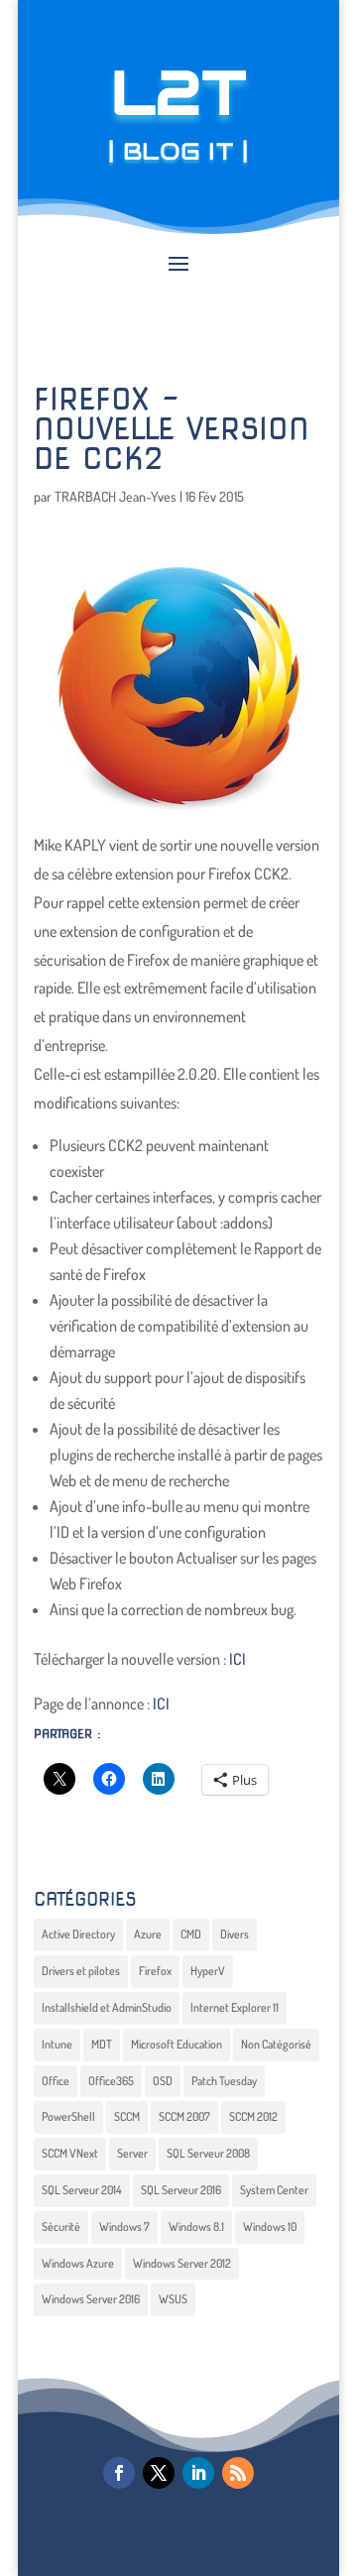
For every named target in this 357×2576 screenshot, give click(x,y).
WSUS (173, 2299)
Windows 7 (124, 2226)
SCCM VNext (70, 2153)
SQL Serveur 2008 (208, 2153)
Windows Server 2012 (182, 2263)
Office (56, 2081)
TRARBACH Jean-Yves (116, 496)
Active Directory (78, 1934)
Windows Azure (78, 2263)
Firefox (155, 1971)
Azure (148, 1934)
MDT (102, 2044)
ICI (238, 1659)
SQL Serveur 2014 (82, 2190)
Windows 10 (270, 2226)
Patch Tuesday (224, 2081)
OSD (163, 2081)
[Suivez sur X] (159, 2473)
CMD (191, 1934)
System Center (274, 2190)
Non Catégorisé (276, 2044)
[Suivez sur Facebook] (119, 2473)
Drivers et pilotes (81, 1971)
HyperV (208, 1971)
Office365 (111, 2081)
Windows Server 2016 (91, 2299)
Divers (235, 1934)
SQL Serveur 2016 (181, 2190)
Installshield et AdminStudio (107, 2007)
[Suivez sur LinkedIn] (198, 2473)
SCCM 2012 (253, 2116)
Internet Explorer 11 (235, 2007)
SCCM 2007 (184, 2116)
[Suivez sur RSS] (238, 2473)
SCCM (127, 2116)
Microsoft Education (177, 2044)
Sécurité (61, 2226)
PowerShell (68, 2116)
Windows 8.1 (196, 2226)
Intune (57, 2044)
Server (132, 2153)
